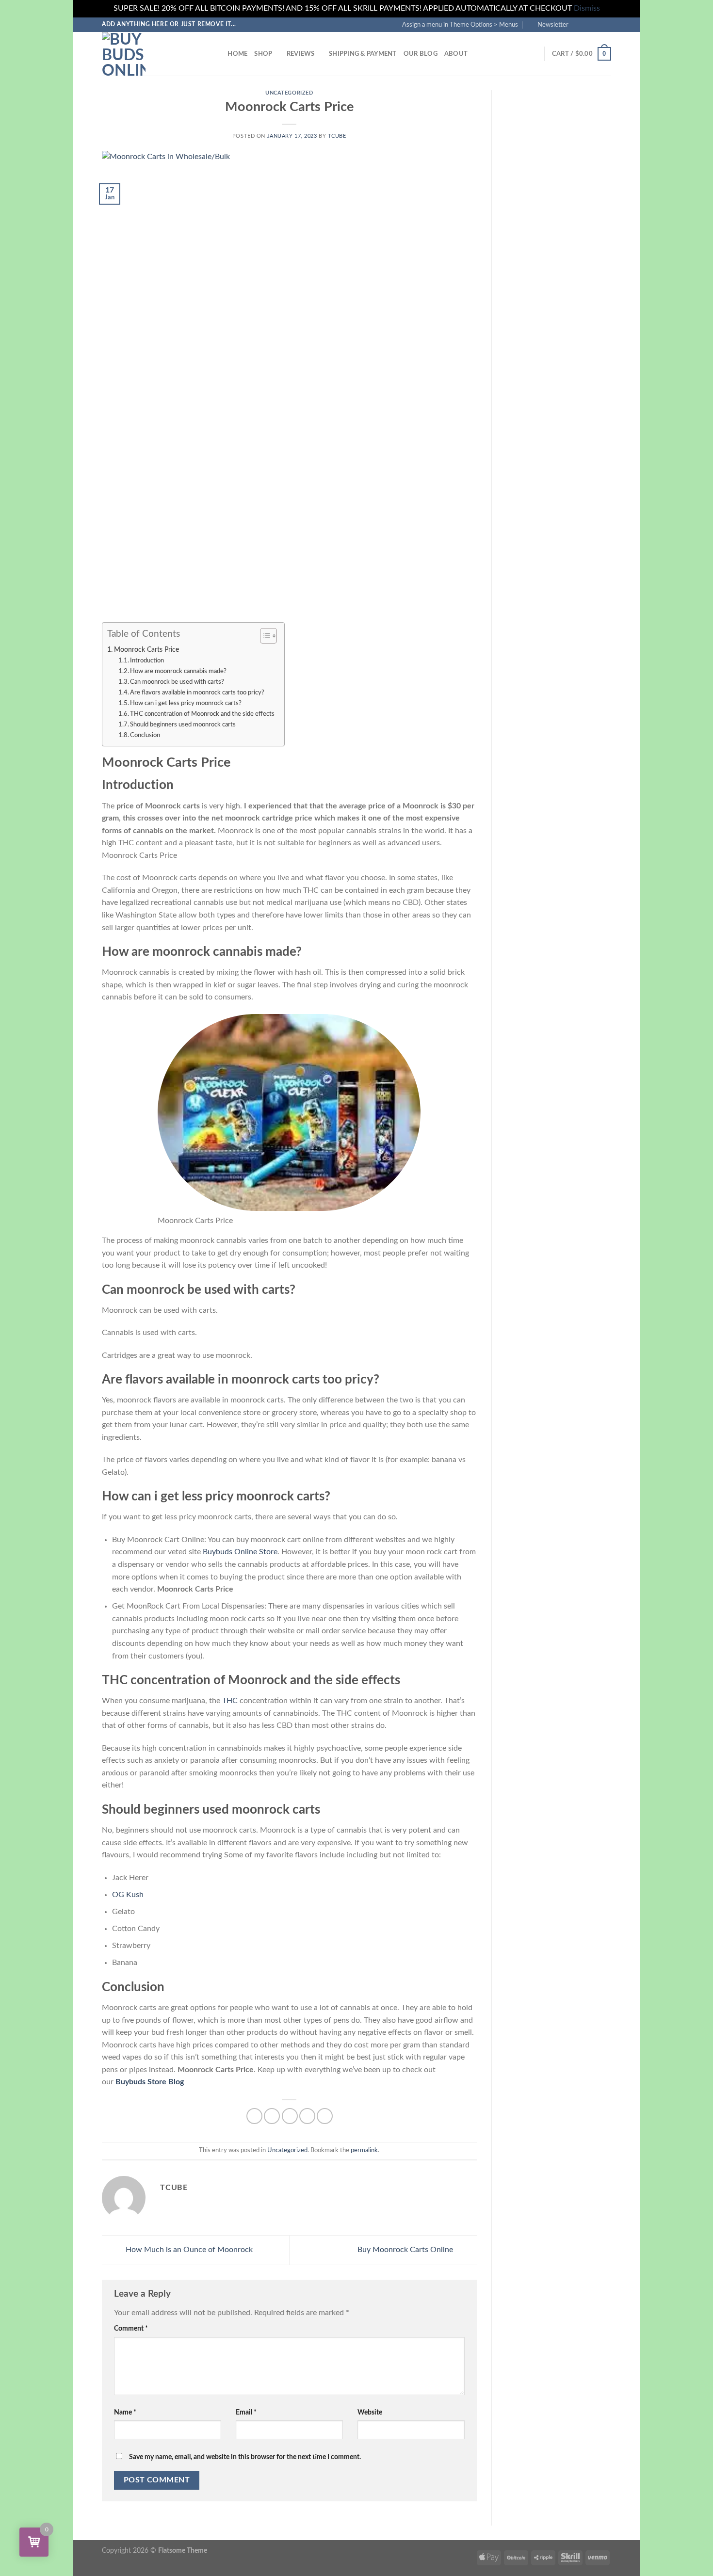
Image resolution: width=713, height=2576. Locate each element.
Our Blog (421, 54)
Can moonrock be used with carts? (177, 682)
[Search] (217, 54)
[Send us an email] (606, 24)
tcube (337, 136)
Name (125, 2412)
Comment (131, 2328)
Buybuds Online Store (240, 1552)
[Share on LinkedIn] (325, 2116)
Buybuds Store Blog (149, 2082)
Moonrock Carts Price (146, 650)
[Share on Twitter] (272, 2116)
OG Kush (128, 1895)
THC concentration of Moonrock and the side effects (202, 714)
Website (370, 2412)
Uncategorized (289, 93)
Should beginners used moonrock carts (183, 725)
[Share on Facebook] (254, 2116)
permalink (364, 2150)
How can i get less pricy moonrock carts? (186, 703)
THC (230, 1701)
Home (237, 54)
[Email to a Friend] (290, 2116)
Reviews (301, 54)
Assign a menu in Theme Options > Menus (460, 25)
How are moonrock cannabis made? (178, 671)
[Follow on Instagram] (588, 24)
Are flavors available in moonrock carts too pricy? (197, 693)
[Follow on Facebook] (579, 24)
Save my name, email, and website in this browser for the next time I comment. (245, 2457)
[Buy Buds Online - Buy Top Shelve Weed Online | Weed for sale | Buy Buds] (150, 54)
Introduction (147, 661)
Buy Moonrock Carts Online (406, 2250)
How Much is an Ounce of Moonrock (188, 2250)
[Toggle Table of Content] (264, 636)
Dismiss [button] (587, 8)
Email (246, 2412)
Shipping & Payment (363, 54)
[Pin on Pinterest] (307, 2116)
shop (263, 54)
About (456, 54)
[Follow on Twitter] (597, 24)
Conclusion (145, 735)
